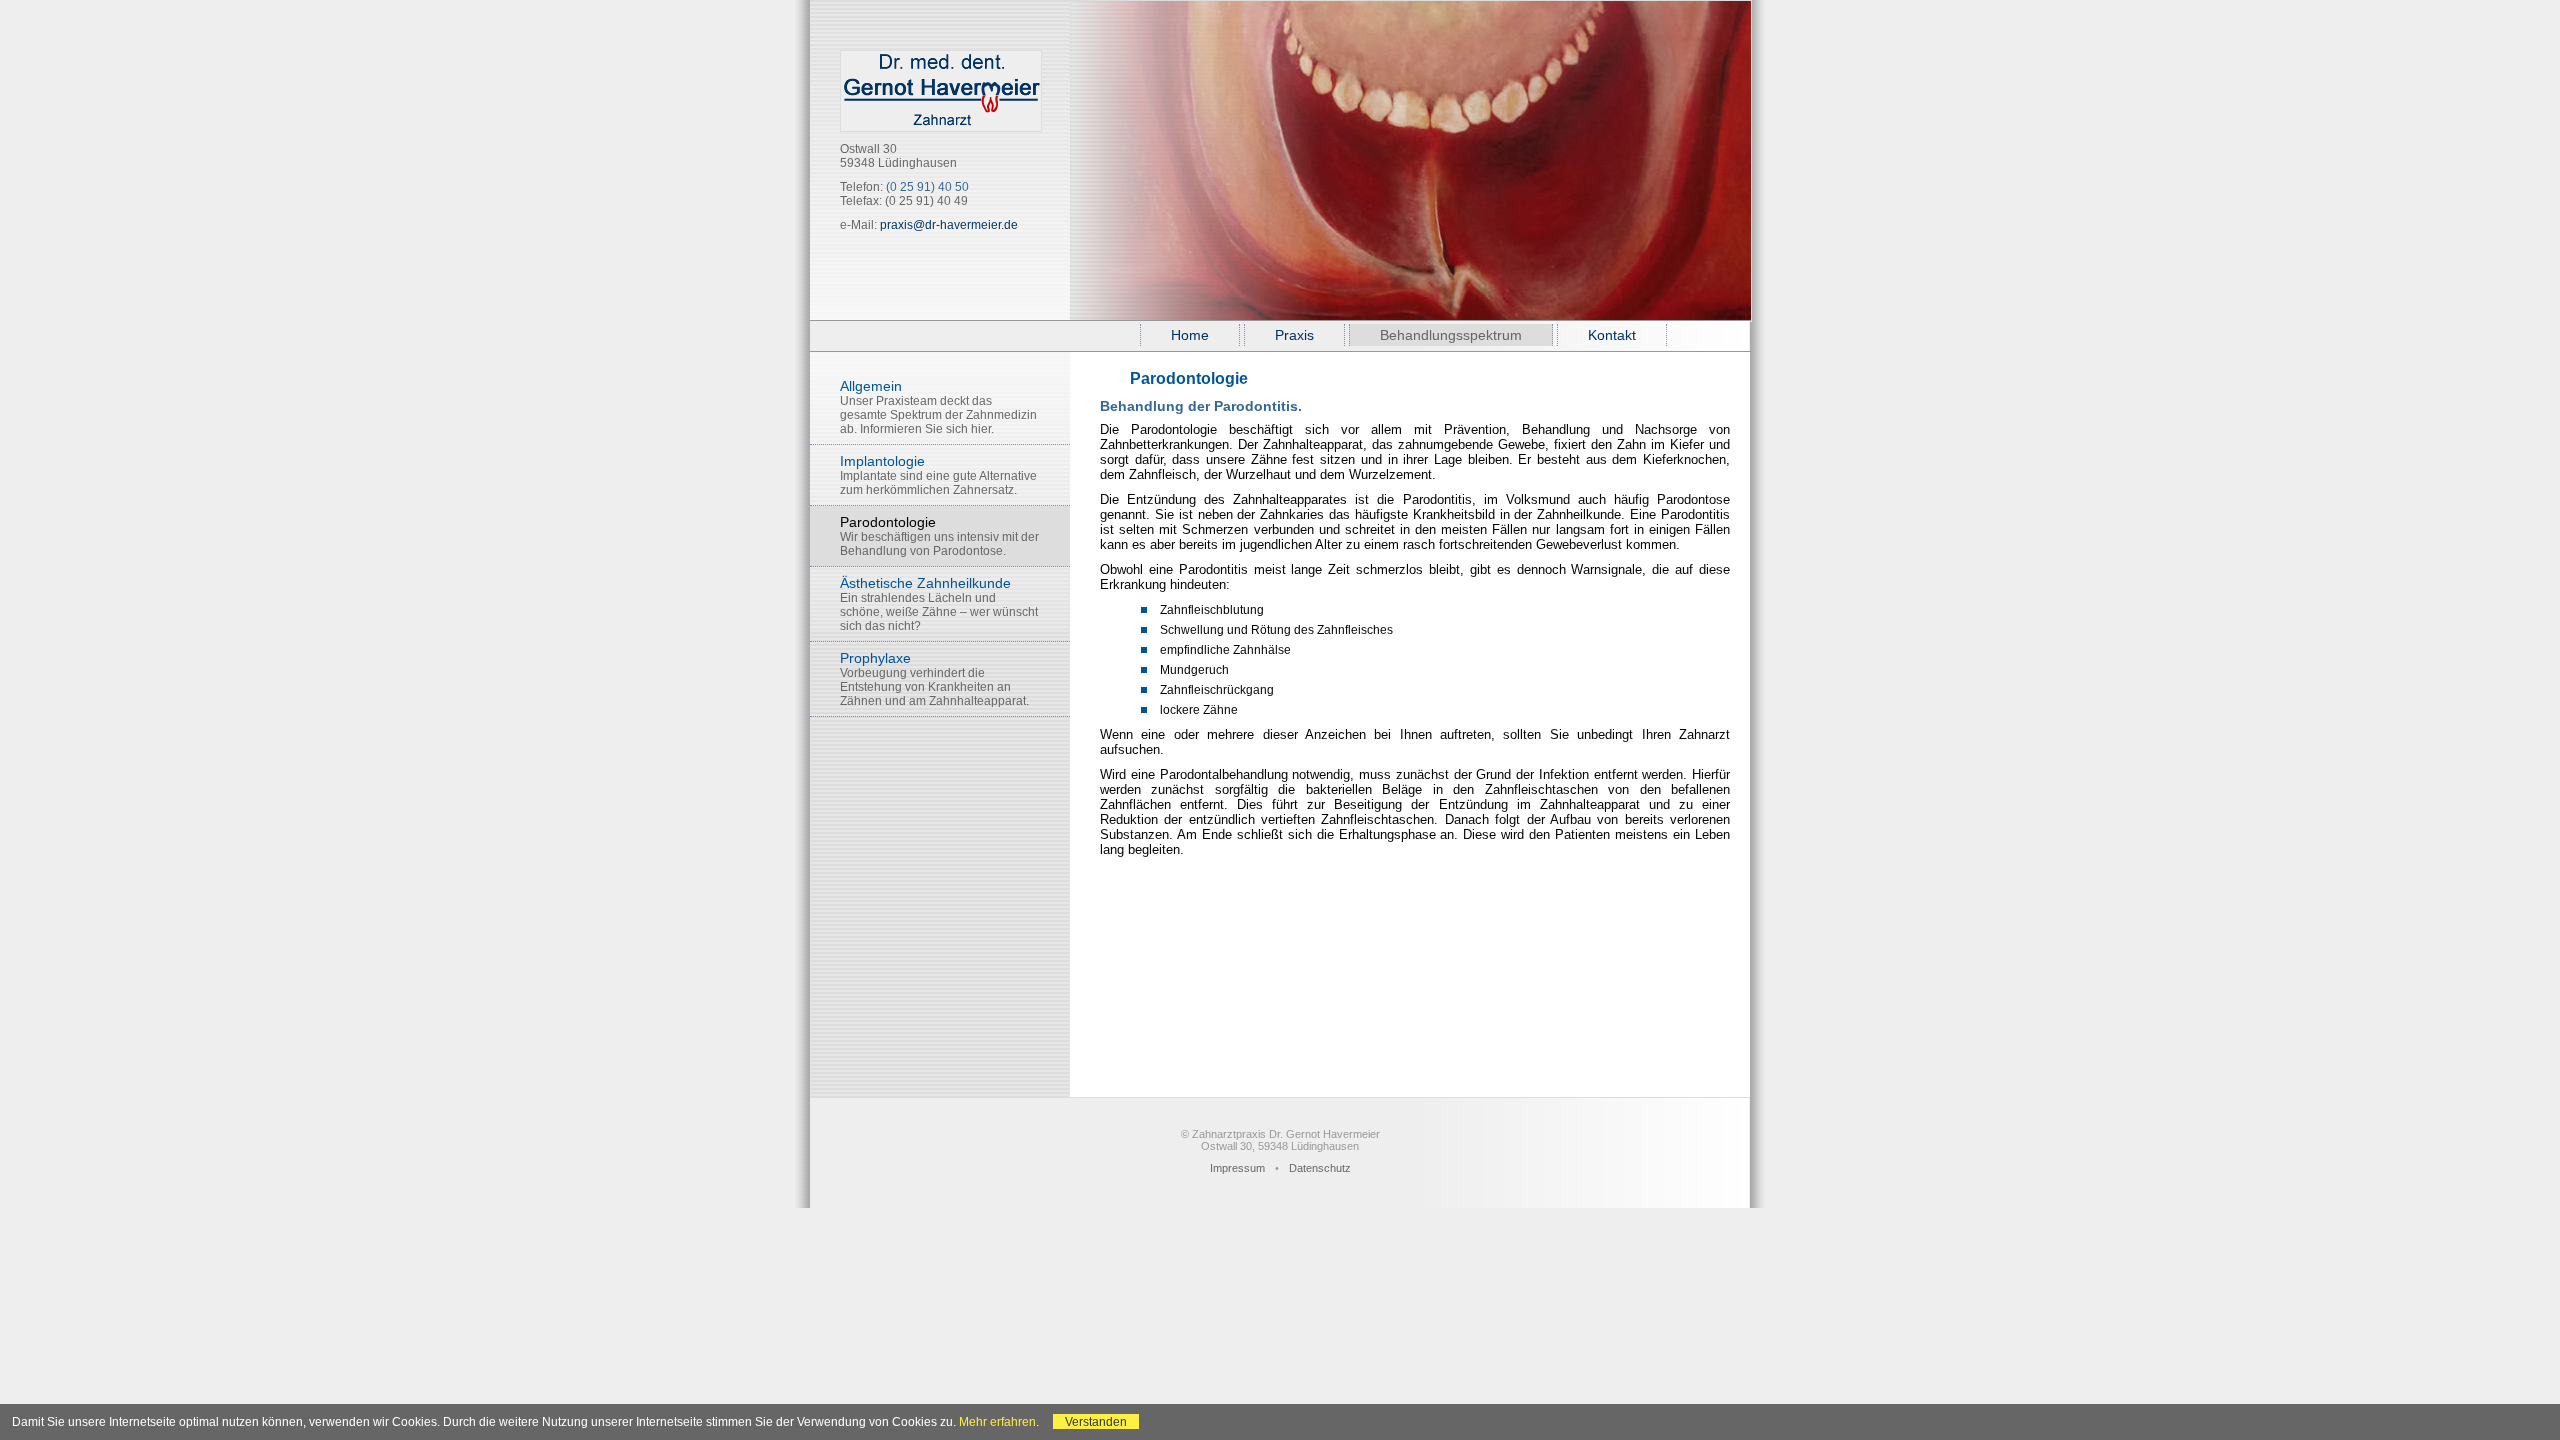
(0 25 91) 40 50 (927, 187)
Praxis (1294, 335)
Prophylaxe (934, 679)
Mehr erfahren (997, 1421)
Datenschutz (1320, 1168)
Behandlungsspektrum (1451, 335)
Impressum (1237, 1168)
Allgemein (938, 407)
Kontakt (1612, 335)
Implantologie (938, 475)
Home (1190, 335)
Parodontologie (939, 536)
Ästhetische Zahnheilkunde (939, 604)
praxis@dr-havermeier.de (949, 225)
